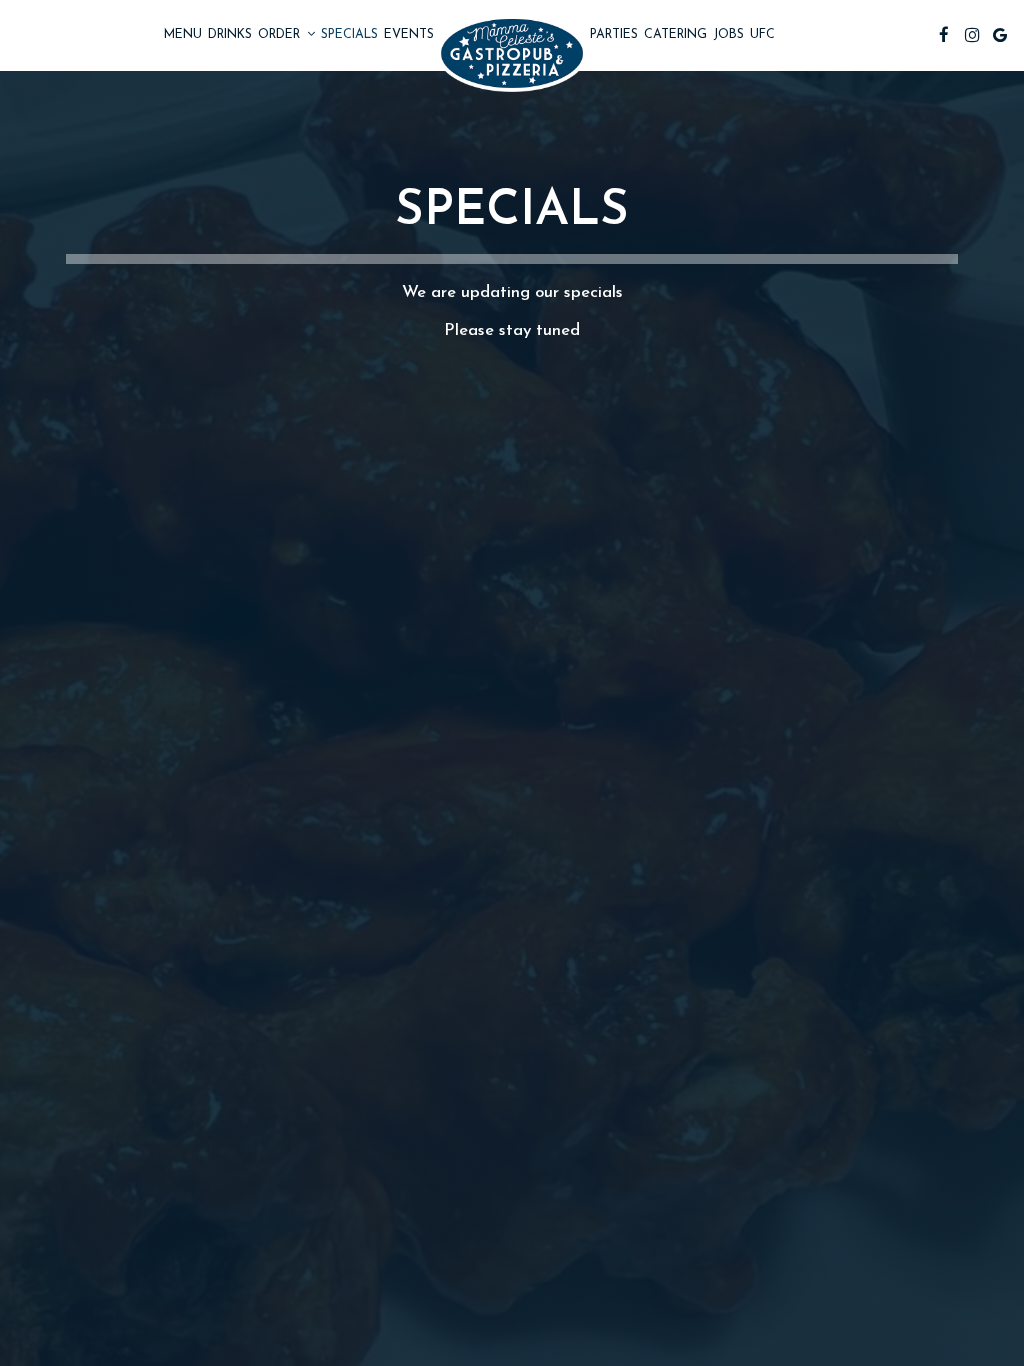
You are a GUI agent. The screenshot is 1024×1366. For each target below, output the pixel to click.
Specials (349, 35)
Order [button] (281, 35)
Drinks (230, 35)
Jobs (728, 35)
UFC (762, 35)
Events (409, 35)
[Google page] (1000, 35)
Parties (614, 35)
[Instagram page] (972, 35)
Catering (675, 35)
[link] (512, 53)
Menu (183, 35)
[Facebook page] (944, 35)
